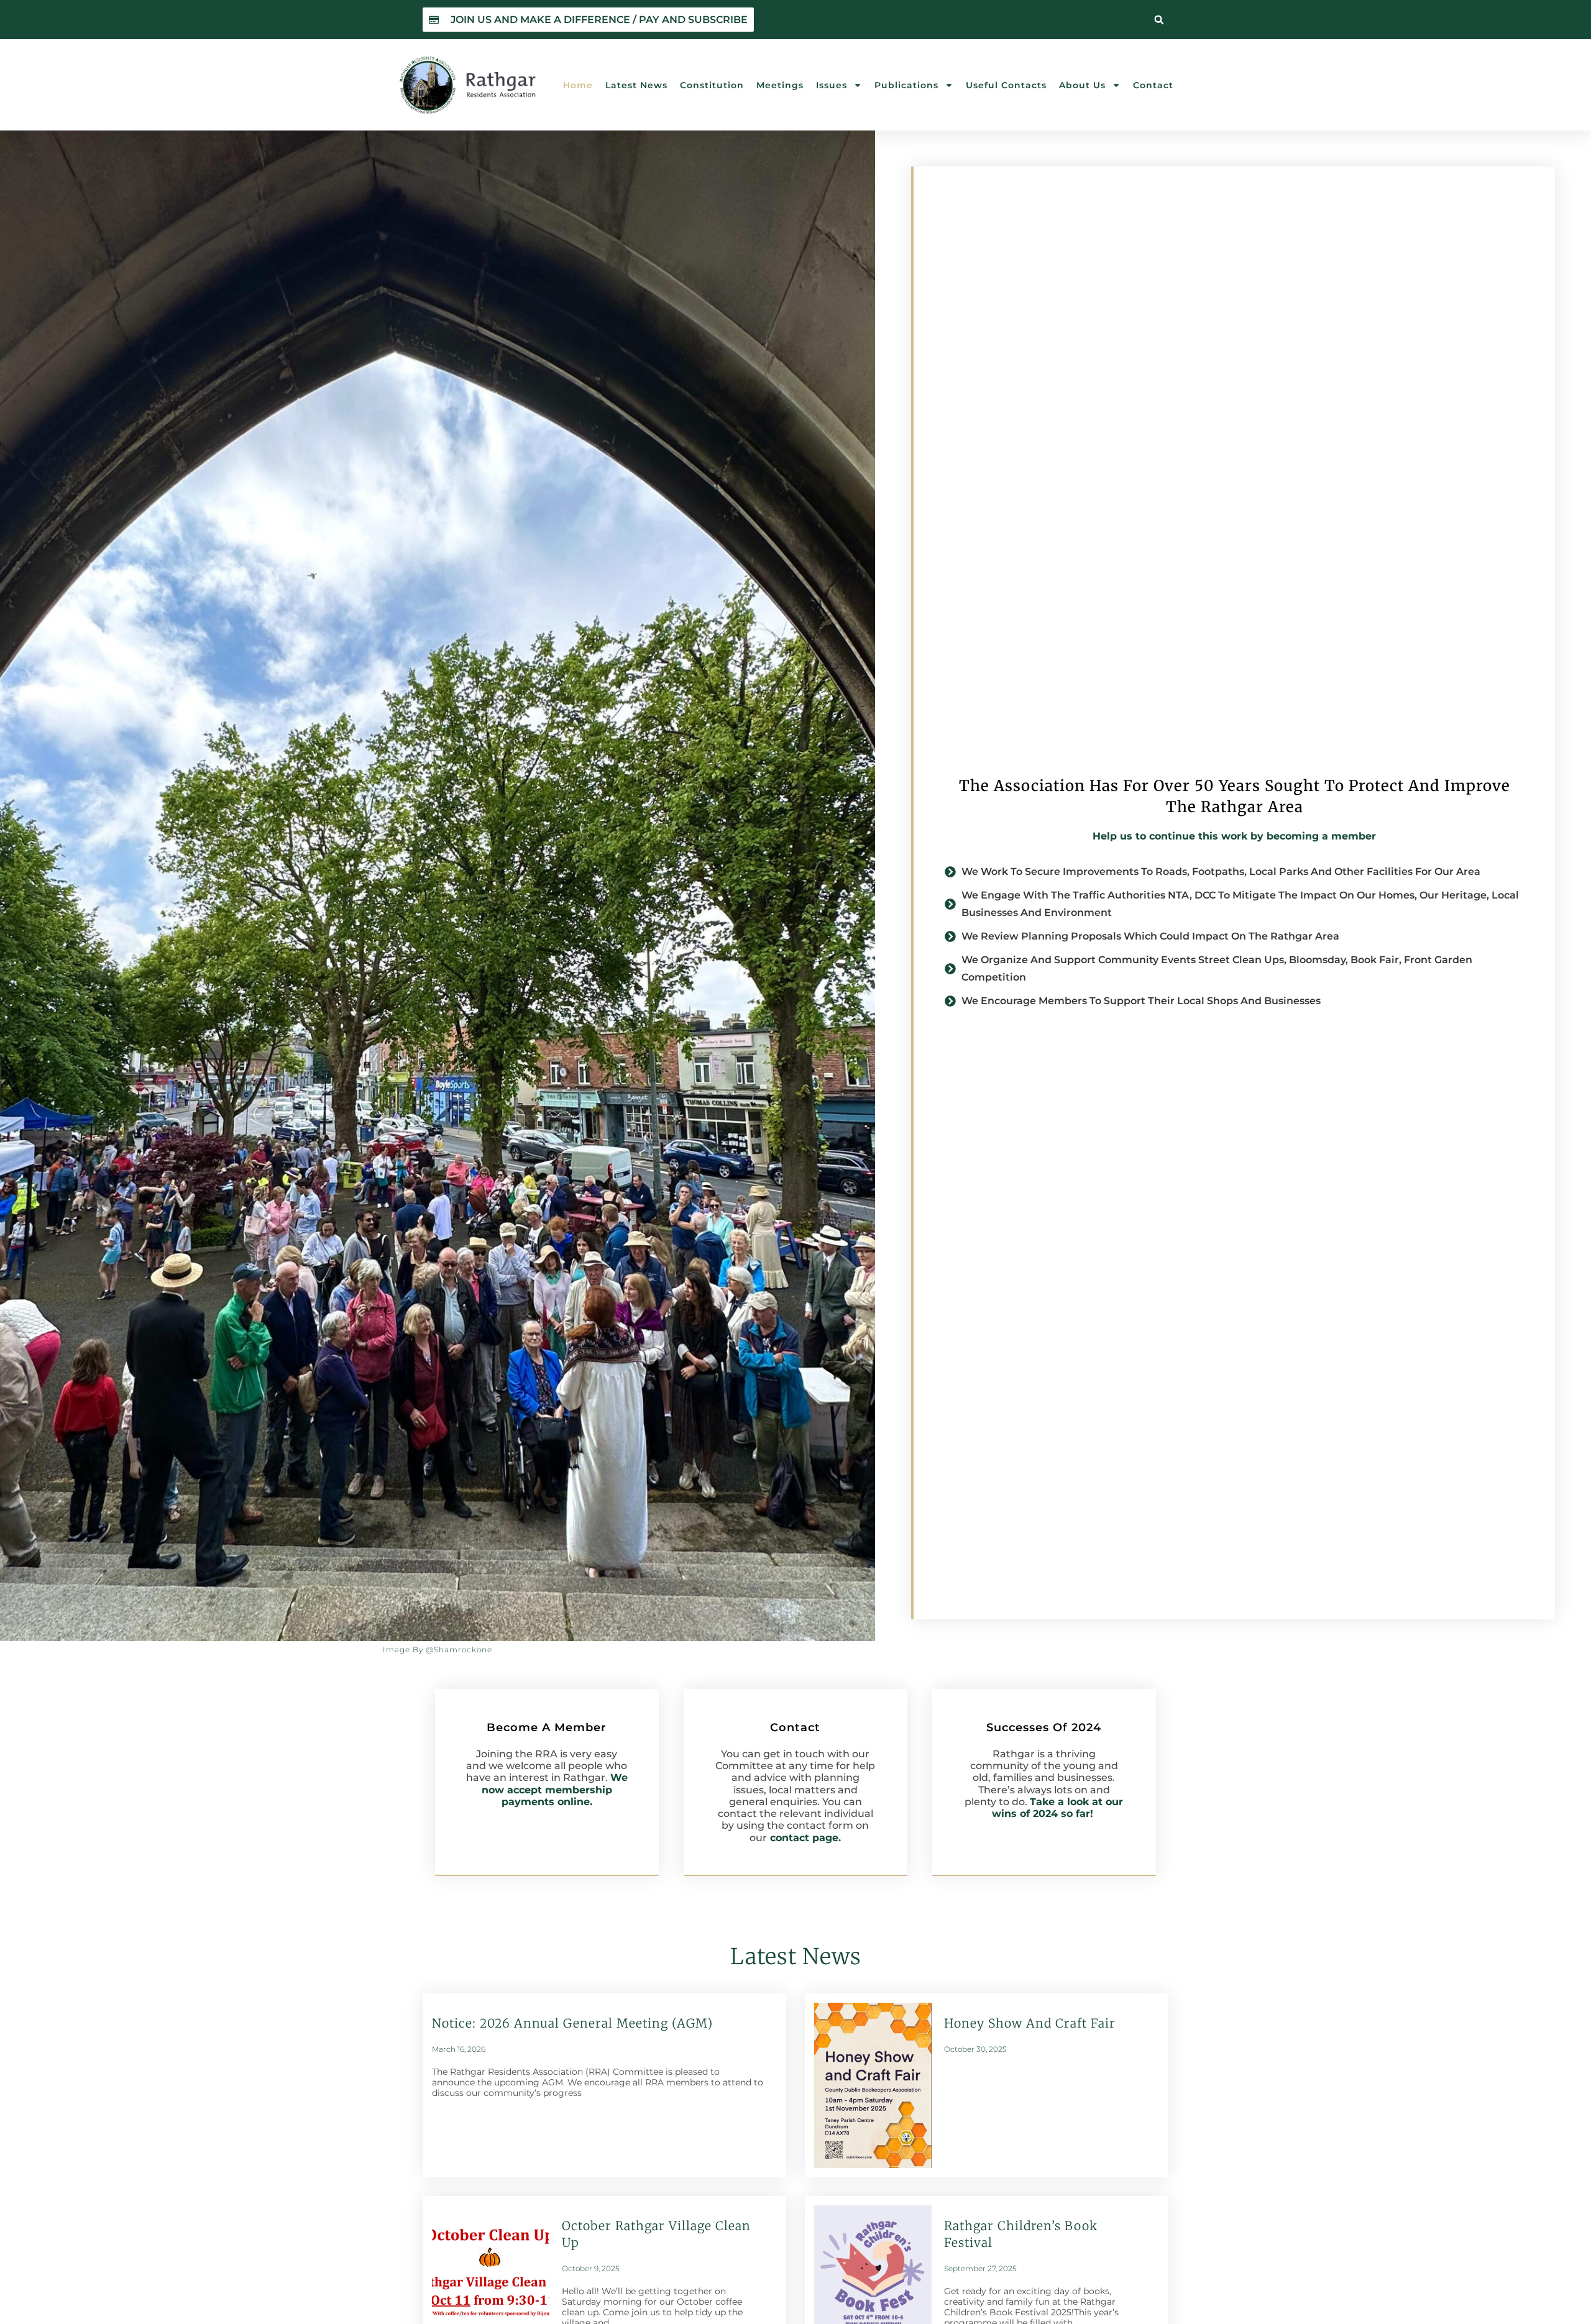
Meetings (780, 85)
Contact (1153, 85)
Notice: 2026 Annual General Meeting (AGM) (572, 2023)
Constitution (712, 85)
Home (578, 85)
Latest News (636, 85)
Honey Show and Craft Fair (1030, 2023)
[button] (1159, 20)
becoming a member (1321, 836)
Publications (906, 85)
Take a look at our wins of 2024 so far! (1058, 1808)
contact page (804, 1838)
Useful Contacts (1006, 85)
